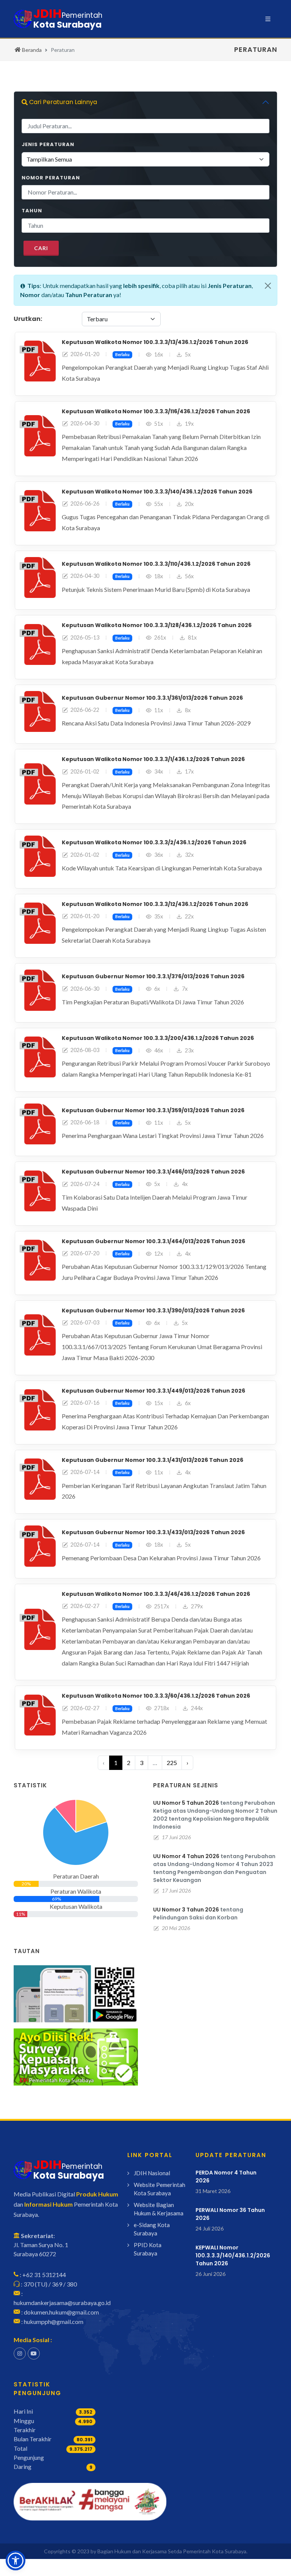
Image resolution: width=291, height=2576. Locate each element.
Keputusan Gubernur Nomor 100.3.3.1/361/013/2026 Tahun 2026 (152, 698)
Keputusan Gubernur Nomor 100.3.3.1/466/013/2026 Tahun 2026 (153, 1172)
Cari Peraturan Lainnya (62, 102)
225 (172, 1763)
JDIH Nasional (152, 2173)
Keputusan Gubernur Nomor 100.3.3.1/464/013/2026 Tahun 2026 (153, 1241)
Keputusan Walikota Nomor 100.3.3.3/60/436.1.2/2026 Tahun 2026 (156, 1696)
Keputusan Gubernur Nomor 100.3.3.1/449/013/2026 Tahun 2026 (153, 1391)
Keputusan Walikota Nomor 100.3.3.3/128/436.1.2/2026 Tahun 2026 (157, 625)
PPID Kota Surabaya (148, 2249)
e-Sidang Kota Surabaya (152, 2229)
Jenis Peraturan (48, 144)
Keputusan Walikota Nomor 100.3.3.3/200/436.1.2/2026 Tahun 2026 (158, 1038)
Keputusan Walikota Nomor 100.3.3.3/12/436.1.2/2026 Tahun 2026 (155, 904)
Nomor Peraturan (51, 178)
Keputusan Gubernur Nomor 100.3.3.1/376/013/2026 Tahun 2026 (153, 976)
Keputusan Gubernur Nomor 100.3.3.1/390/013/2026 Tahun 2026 (153, 1311)
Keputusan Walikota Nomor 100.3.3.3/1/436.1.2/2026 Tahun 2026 (153, 759)
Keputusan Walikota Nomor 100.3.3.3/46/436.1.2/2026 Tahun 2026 (156, 1594)
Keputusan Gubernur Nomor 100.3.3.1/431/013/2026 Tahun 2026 (153, 1460)
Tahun (32, 211)
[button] (16, 2560)
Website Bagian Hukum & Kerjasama (159, 2209)
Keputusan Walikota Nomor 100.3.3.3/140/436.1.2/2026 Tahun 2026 (157, 492)
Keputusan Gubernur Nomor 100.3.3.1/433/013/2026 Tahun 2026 (153, 1532)
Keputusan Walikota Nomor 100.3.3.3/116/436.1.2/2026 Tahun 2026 (156, 411)
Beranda (31, 50)
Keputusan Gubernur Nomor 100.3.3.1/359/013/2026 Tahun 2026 (153, 1110)
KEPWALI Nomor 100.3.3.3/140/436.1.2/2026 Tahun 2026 (233, 2255)
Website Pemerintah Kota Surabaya (160, 2189)
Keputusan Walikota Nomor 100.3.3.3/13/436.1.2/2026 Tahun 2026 (155, 342)
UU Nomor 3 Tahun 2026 (186, 1910)
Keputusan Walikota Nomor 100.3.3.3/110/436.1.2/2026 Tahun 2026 (156, 564)
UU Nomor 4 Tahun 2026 (186, 1856)
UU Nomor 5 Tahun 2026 (186, 1803)
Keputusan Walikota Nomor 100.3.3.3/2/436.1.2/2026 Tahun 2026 (154, 842)
